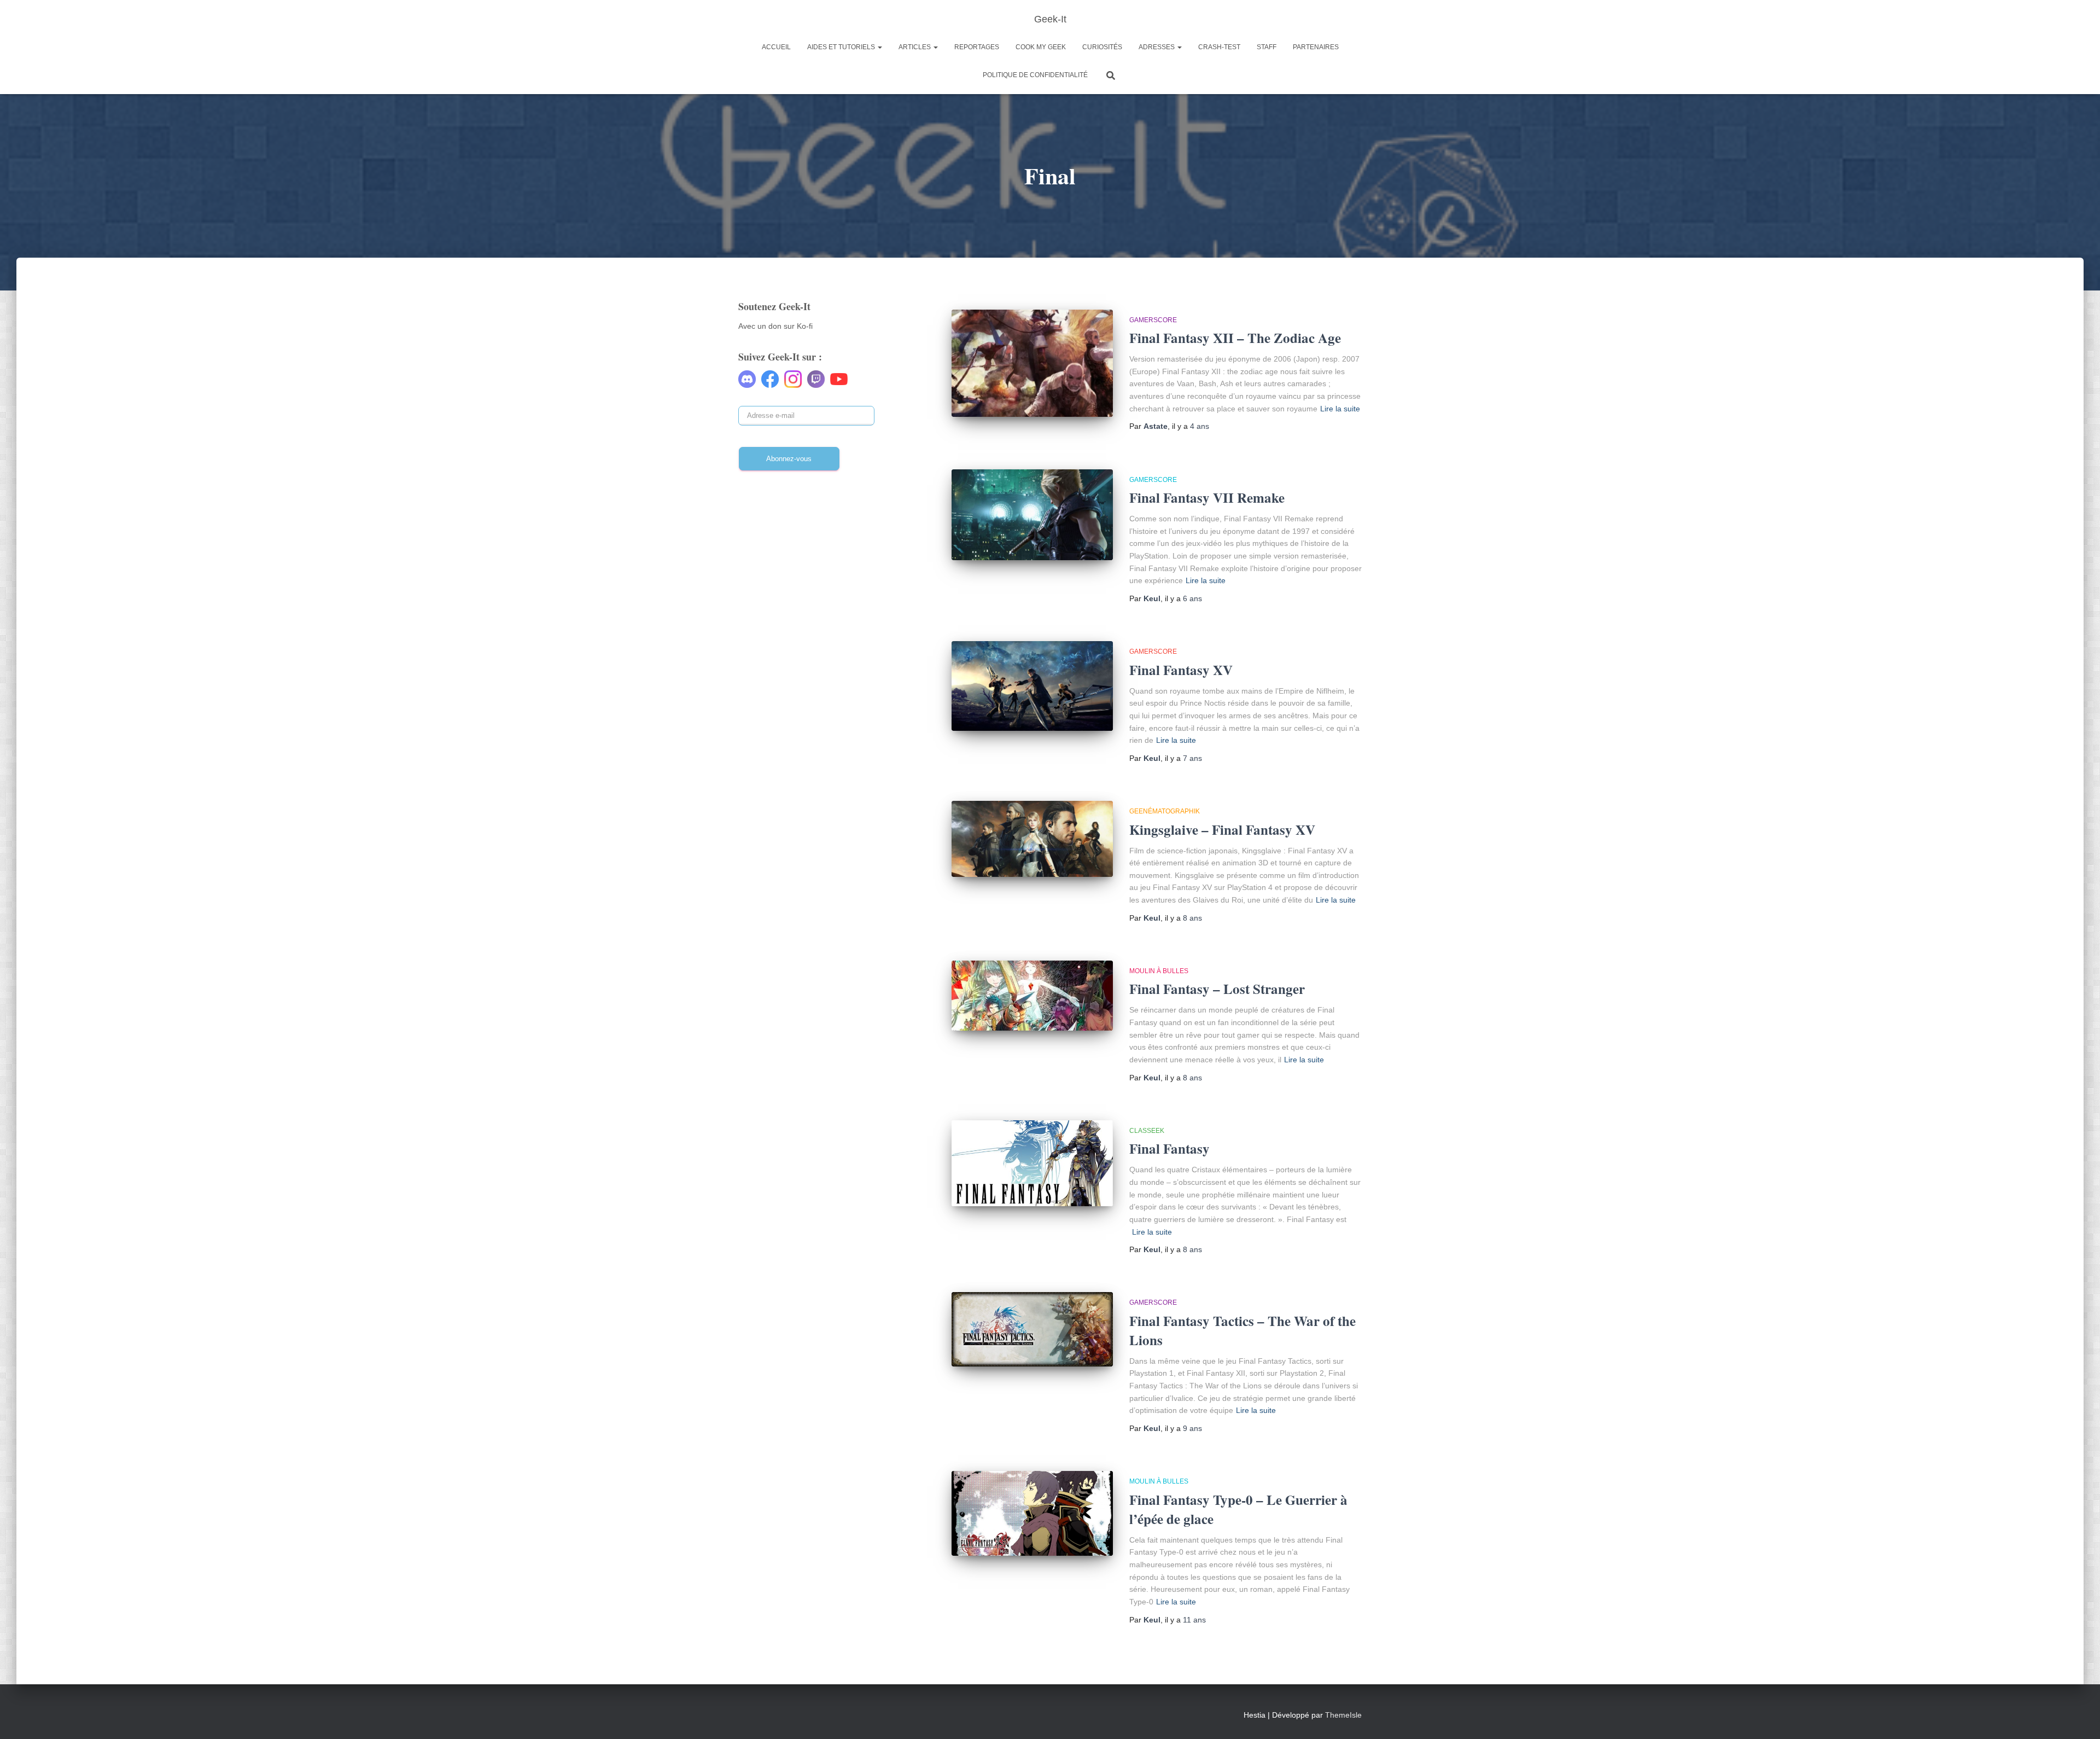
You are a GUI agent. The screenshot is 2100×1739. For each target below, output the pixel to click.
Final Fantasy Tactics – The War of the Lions (1242, 1330)
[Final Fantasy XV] (1032, 686)
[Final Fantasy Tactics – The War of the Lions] (1032, 1329)
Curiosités (1102, 47)
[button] (879, 47)
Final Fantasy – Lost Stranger (1217, 989)
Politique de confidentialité (1035, 75)
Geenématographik (1165, 811)
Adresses (1157, 47)
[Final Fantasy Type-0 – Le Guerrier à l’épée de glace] (1032, 1513)
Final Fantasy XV (1181, 670)
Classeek (1147, 1131)
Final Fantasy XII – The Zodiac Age (1235, 338)
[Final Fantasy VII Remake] (1032, 515)
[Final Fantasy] (1032, 1163)
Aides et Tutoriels (842, 47)
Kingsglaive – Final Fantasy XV (1222, 830)
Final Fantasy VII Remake (1207, 498)
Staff (1267, 47)
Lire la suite (1340, 409)
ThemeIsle (1343, 1715)
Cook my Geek (1041, 47)
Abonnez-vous (789, 459)
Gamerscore (1153, 320)
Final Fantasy (1169, 1148)
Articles (915, 47)
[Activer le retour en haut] (2078, 1717)
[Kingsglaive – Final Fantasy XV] (1032, 839)
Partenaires (1316, 47)
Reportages (977, 47)
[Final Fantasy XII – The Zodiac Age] (1032, 363)
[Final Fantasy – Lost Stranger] (1032, 996)
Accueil (776, 47)
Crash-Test (1219, 47)
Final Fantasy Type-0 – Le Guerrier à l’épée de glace (1238, 1509)
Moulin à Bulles (1159, 971)
